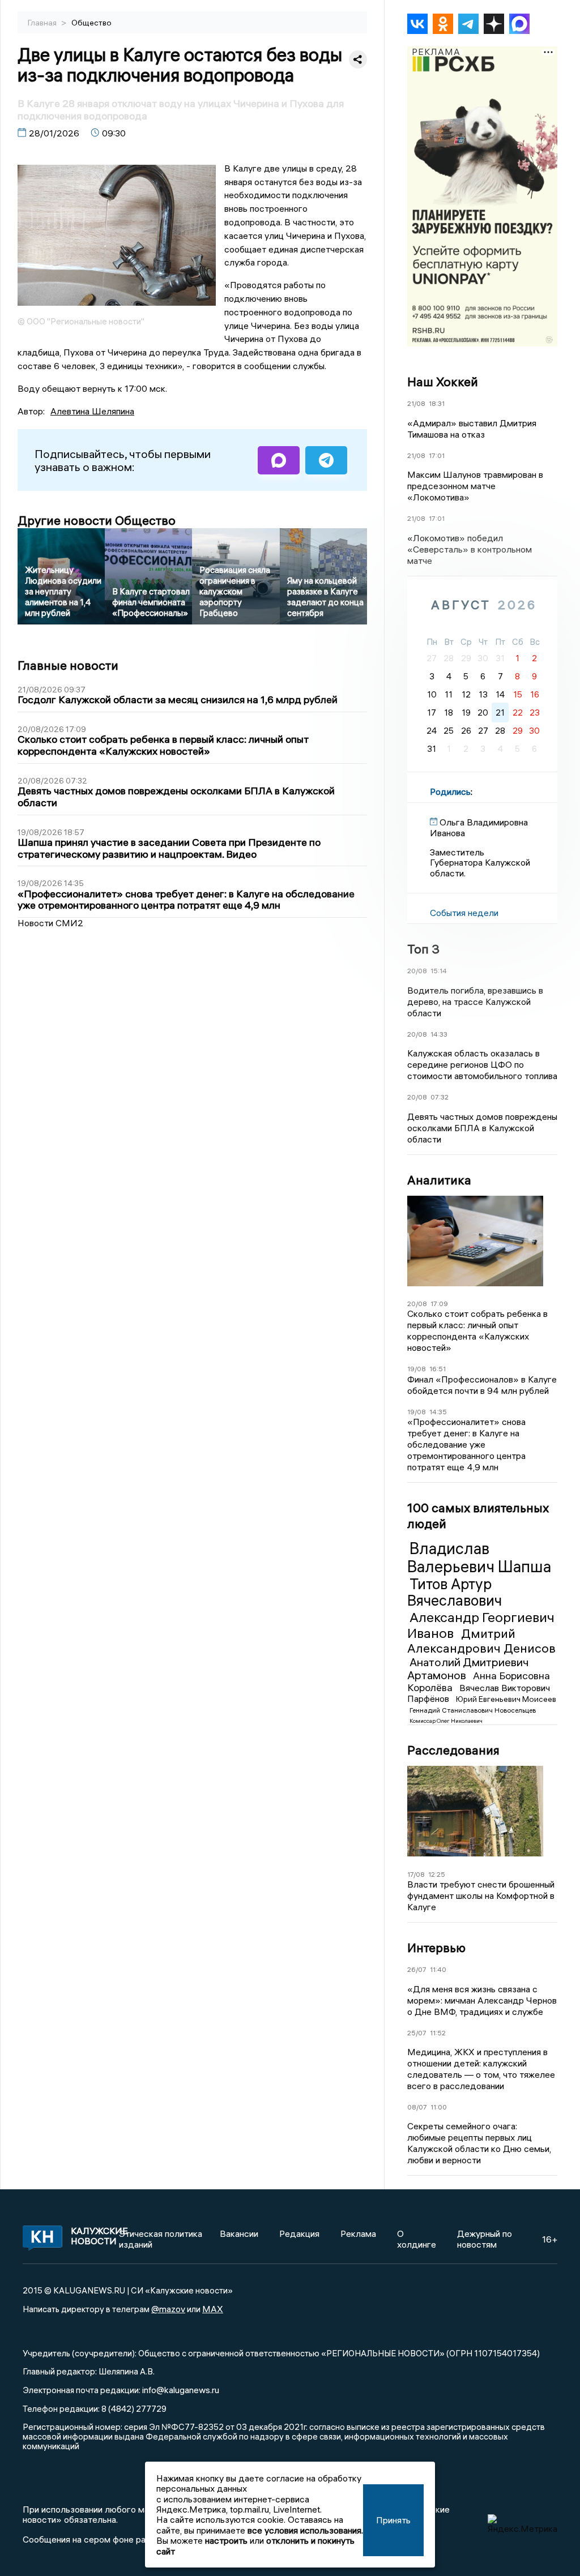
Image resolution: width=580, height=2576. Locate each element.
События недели (464, 913)
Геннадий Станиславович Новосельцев (473, 1710)
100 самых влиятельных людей (478, 1516)
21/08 (416, 403)
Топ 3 (423, 949)
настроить (226, 2540)
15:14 (439, 971)
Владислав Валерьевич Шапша (479, 1557)
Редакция (299, 2233)
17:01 (437, 455)
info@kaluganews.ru (181, 2390)
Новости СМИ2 (50, 923)
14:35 (438, 1412)
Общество (91, 23)
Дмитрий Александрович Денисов (481, 1641)
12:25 (437, 1874)
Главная (43, 23)
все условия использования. (305, 2530)
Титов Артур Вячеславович (455, 1593)
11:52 (438, 2033)
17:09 (439, 1304)
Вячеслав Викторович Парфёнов (479, 1693)
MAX (213, 2309)
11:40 (438, 1969)
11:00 (439, 2107)
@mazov (168, 2309)
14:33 (439, 1034)
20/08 (417, 971)
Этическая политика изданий (161, 2239)
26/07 (417, 1969)
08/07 (417, 2107)
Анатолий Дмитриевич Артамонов (468, 1668)
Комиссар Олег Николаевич (446, 1721)
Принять (393, 2520)
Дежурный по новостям (485, 2239)
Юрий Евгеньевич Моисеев (506, 1699)
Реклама (358, 2233)
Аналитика (439, 1180)
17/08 (416, 1874)
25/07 (417, 2033)
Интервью (436, 1948)
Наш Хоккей (443, 382)
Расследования (453, 1750)
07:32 (440, 1097)
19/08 (417, 1369)
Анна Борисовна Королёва (479, 1681)
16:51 (438, 1369)
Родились (450, 791)
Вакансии (239, 2233)
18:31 (437, 403)
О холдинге (417, 2239)
